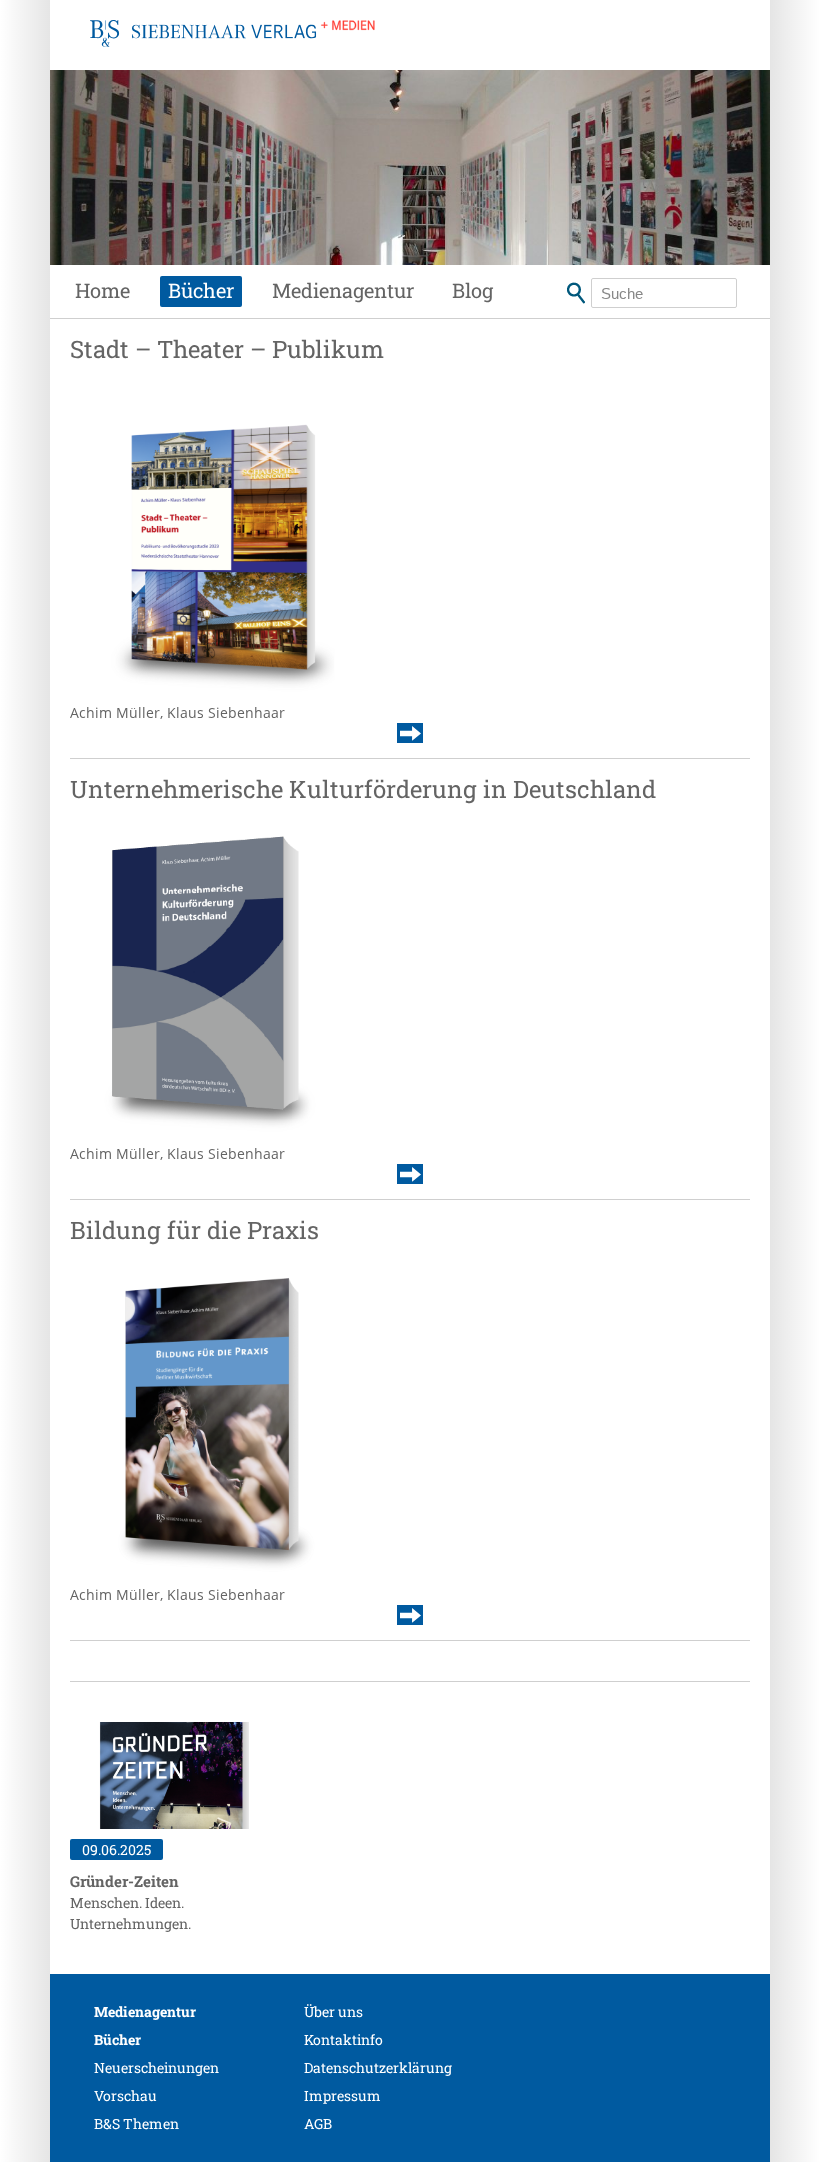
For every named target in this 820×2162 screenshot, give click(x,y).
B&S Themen (136, 2123)
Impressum (342, 2095)
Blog (472, 290)
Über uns (333, 2011)
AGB (318, 2123)
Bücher (201, 290)
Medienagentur (343, 290)
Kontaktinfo (343, 2039)
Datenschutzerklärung (378, 2067)
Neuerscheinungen (156, 2067)
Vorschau (125, 2095)
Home (102, 290)
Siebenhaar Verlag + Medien (232, 55)
